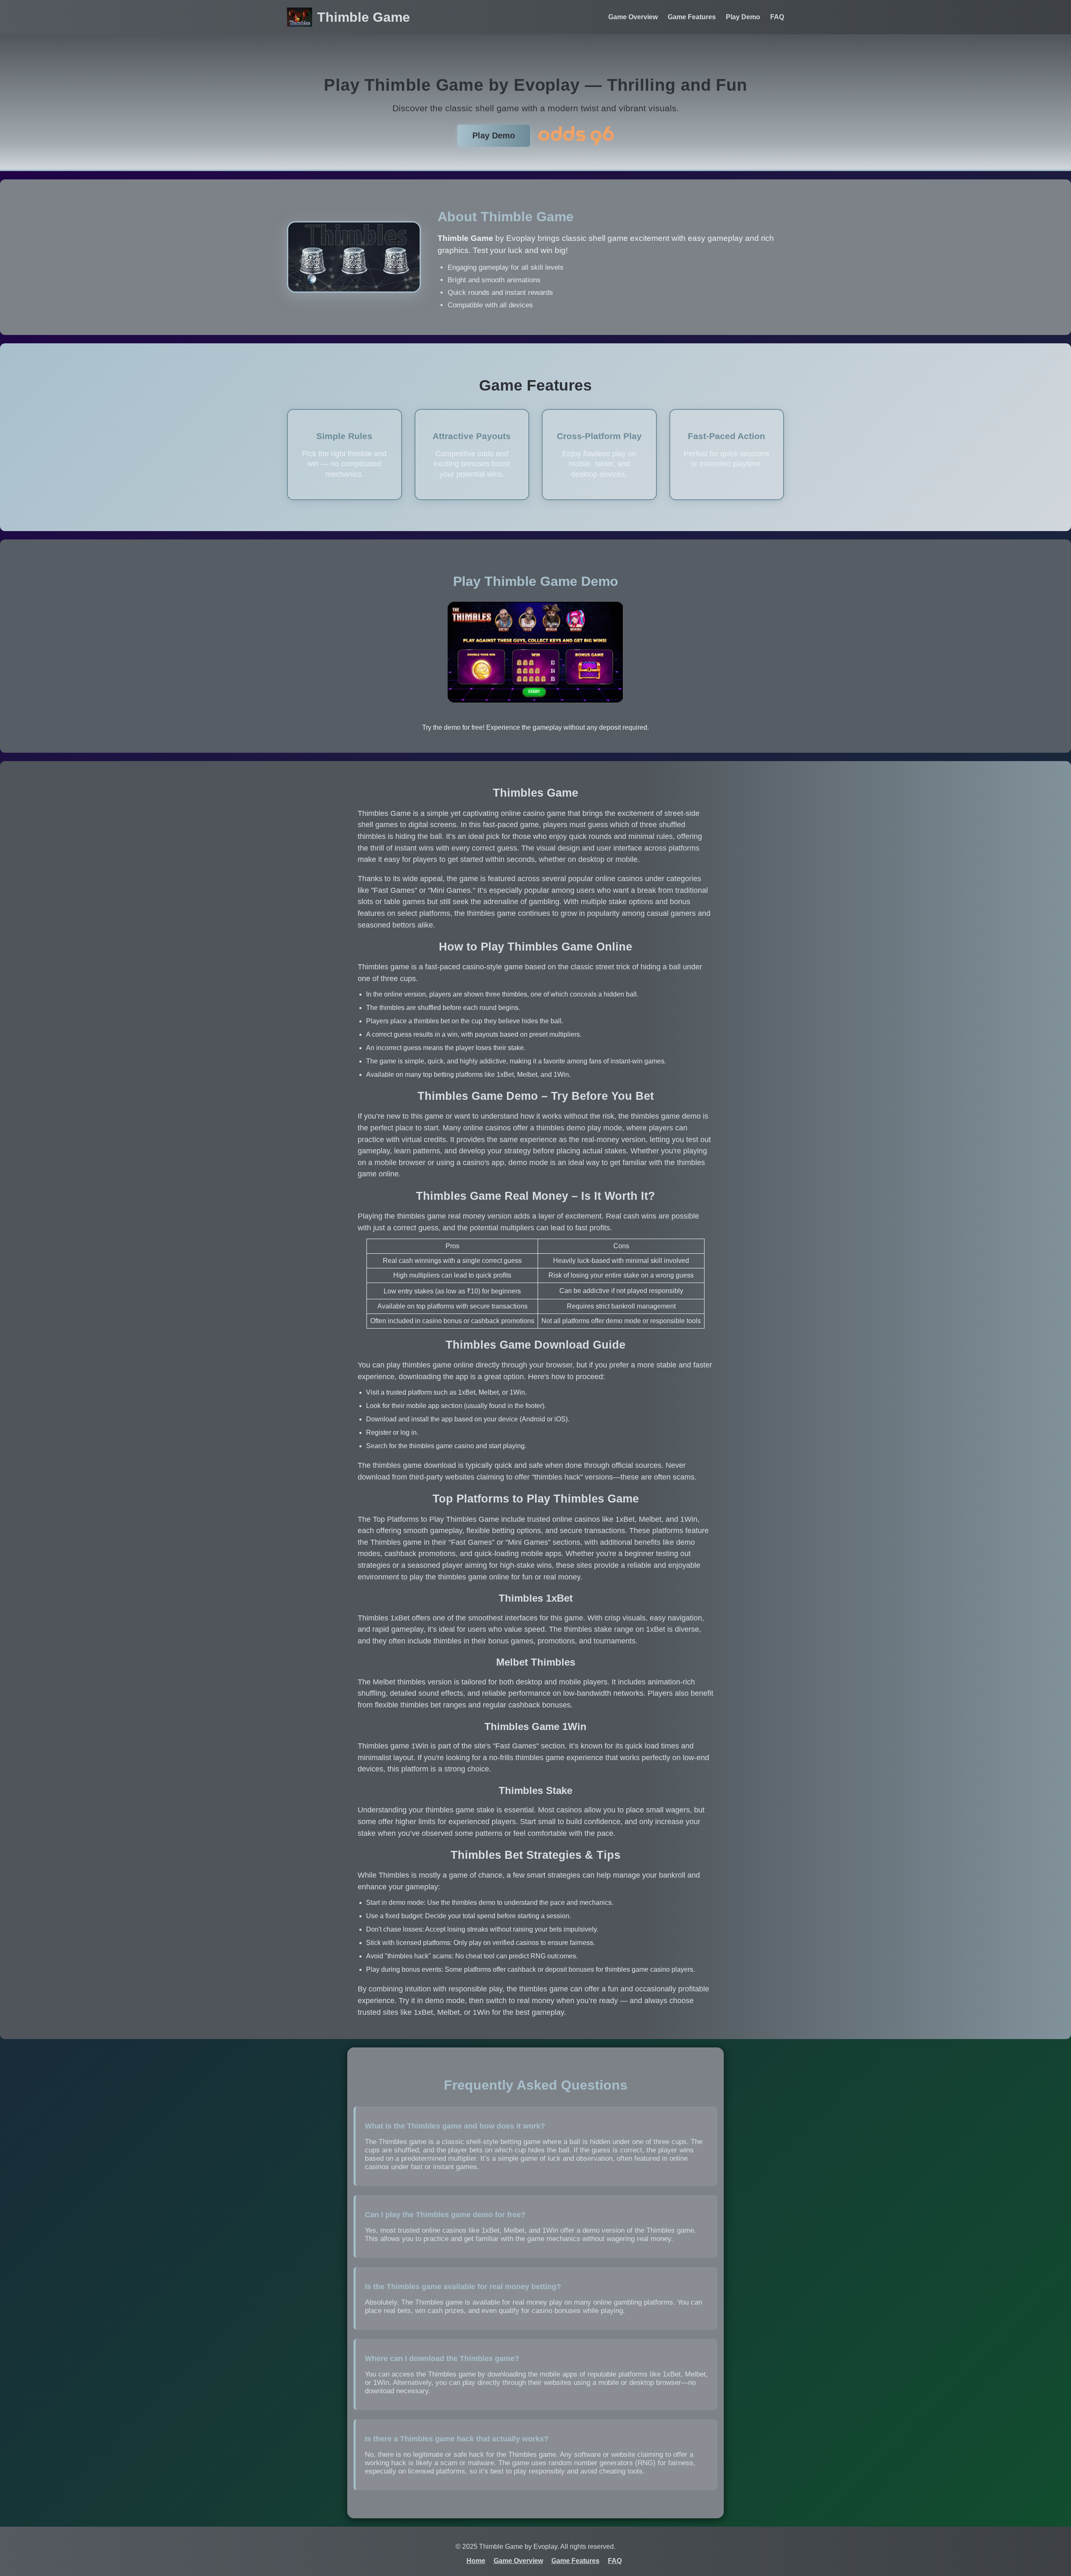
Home (476, 2561)
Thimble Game (364, 17)
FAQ (777, 17)
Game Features (692, 17)
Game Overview (633, 17)
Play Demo (743, 17)
